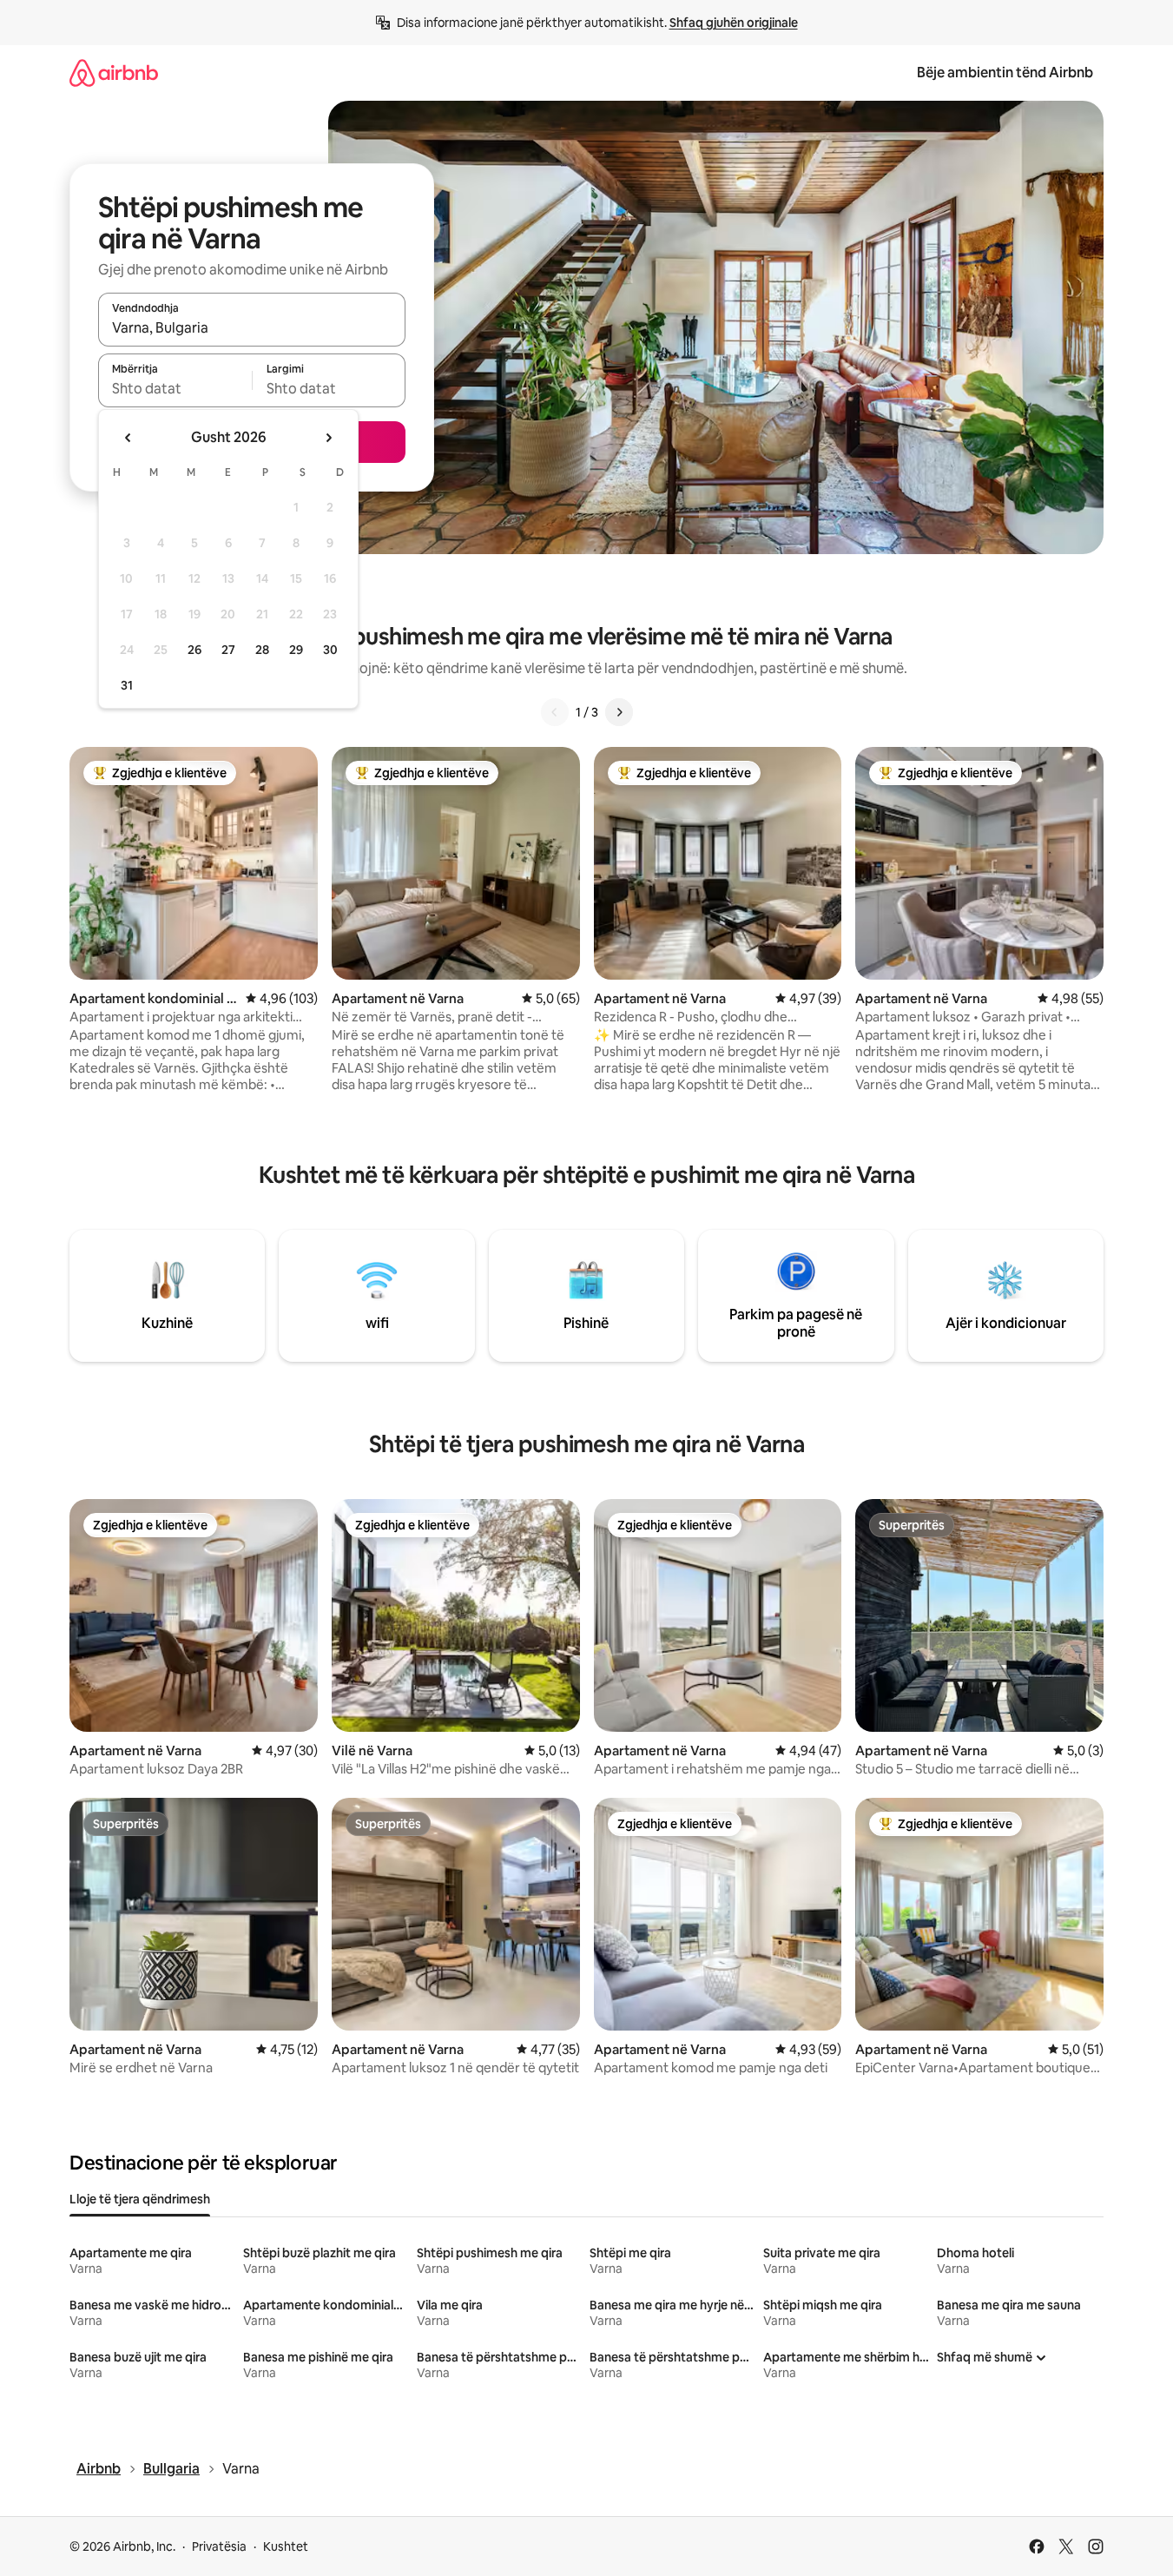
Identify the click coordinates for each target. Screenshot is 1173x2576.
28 (262, 650)
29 (296, 650)
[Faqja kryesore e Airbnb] (114, 73)
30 (330, 650)
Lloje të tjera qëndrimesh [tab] (140, 2199)
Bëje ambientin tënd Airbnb (1005, 73)
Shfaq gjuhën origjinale (734, 23)
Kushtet (286, 2546)
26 (194, 650)
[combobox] (252, 327)
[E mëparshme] (555, 712)
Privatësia (219, 2546)
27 (228, 650)
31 (127, 685)
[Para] (619, 712)
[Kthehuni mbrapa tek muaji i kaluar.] (129, 438)
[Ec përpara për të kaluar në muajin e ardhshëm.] (328, 438)
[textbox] (175, 388)
